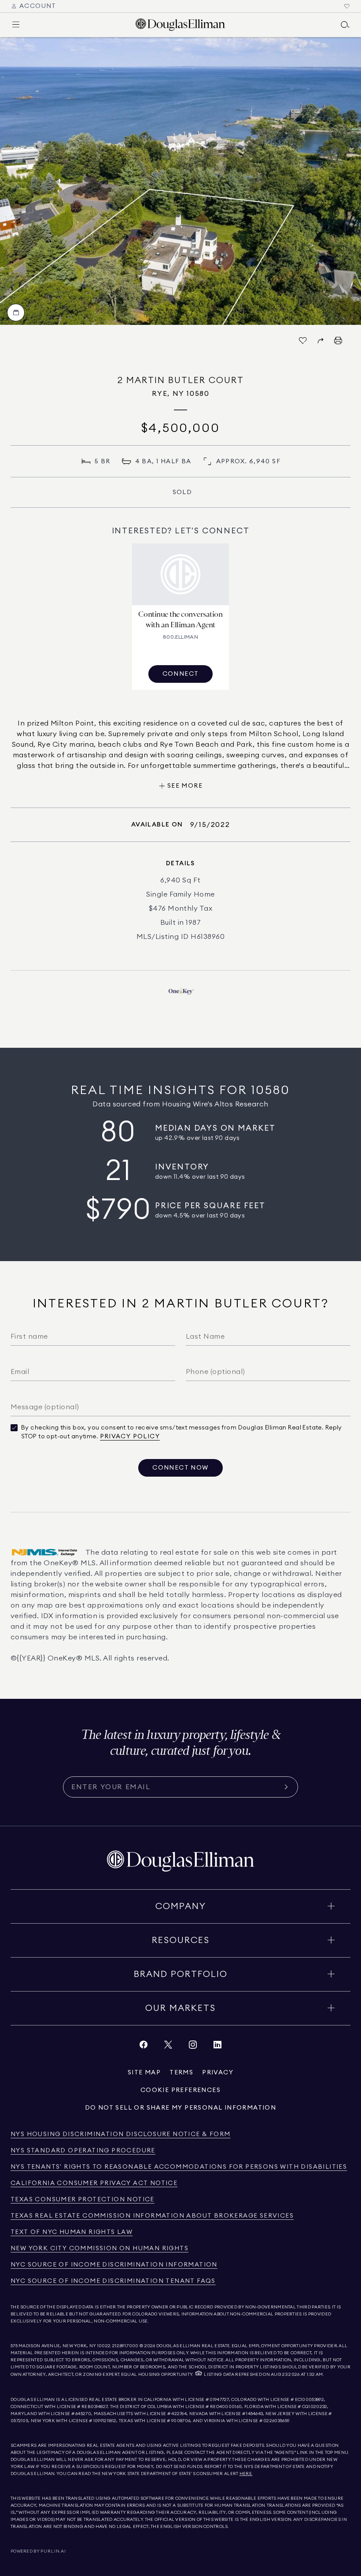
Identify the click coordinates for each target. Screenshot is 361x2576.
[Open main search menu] (345, 25)
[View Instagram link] (193, 2047)
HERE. (246, 2474)
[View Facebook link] (144, 2047)
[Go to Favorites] (347, 6)
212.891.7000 (125, 2346)
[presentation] (180, 181)
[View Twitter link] (168, 2047)
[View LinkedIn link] (217, 2047)
